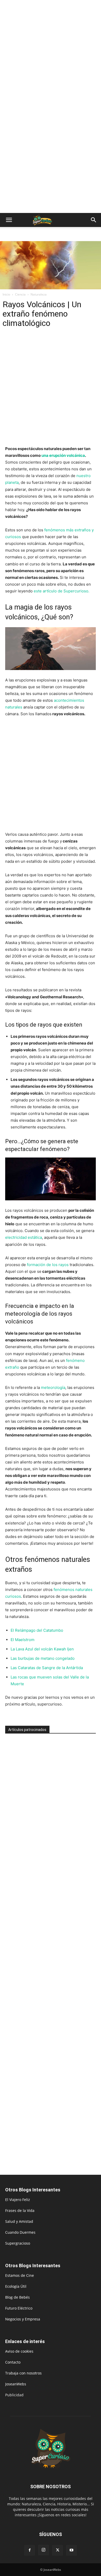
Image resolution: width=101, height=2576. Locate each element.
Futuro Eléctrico (19, 2308)
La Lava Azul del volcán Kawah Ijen (43, 1649)
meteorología (53, 1387)
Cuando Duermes (20, 2232)
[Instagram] (44, 2550)
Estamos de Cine (20, 2275)
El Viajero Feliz (18, 2200)
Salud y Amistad (19, 2221)
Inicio (6, 294)
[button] (9, 220)
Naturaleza (39, 294)
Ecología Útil (16, 2286)
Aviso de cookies (19, 2351)
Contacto (13, 2362)
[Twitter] (57, 2550)
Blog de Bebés (17, 2297)
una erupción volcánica (63, 455)
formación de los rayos (48, 1265)
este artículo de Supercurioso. (62, 591)
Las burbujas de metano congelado (43, 1658)
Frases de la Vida (20, 2210)
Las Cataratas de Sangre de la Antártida (47, 1668)
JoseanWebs (16, 2384)
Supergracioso (18, 2243)
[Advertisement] (51, 53)
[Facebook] (30, 2550)
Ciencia (20, 294)
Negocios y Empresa (23, 2319)
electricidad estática (24, 1237)
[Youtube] (71, 2550)
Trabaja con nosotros (23, 2373)
